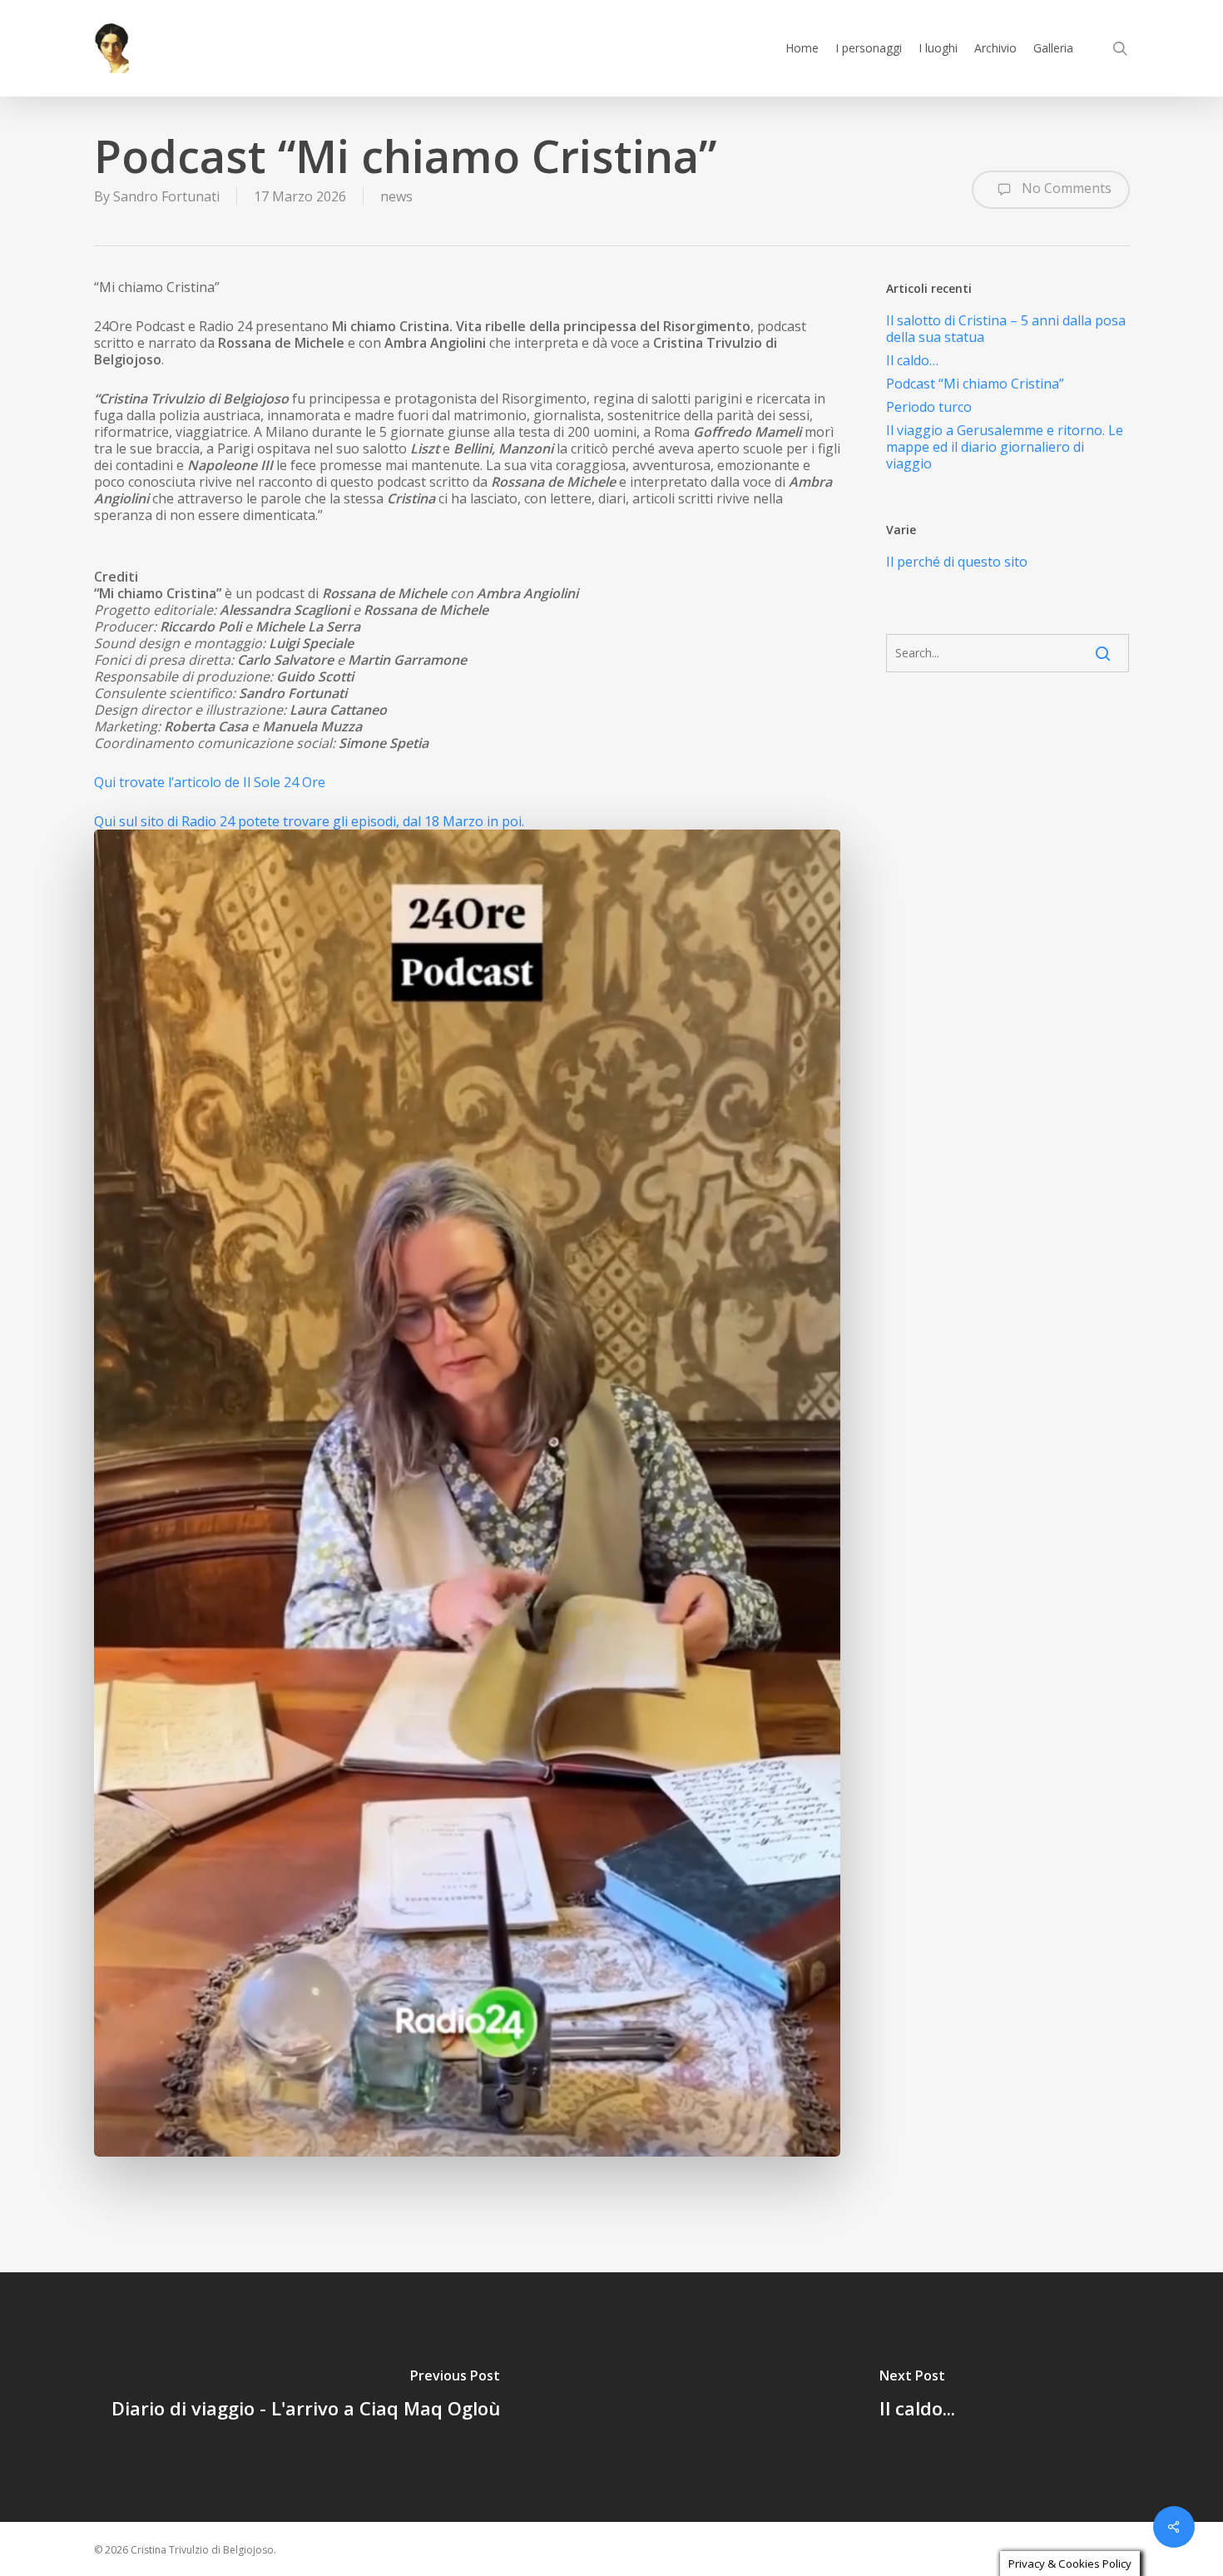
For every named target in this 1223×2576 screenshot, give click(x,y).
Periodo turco (929, 407)
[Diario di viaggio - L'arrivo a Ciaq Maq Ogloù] (306, 2397)
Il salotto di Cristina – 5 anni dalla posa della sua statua (1006, 329)
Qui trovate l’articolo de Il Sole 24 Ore (211, 782)
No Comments (1065, 188)
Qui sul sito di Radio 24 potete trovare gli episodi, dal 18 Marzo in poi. (311, 821)
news (396, 196)
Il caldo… (912, 360)
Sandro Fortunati (166, 196)
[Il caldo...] (917, 2397)
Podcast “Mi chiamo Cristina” (975, 384)
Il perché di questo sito (957, 562)
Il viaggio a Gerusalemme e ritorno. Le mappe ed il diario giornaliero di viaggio (1005, 447)
